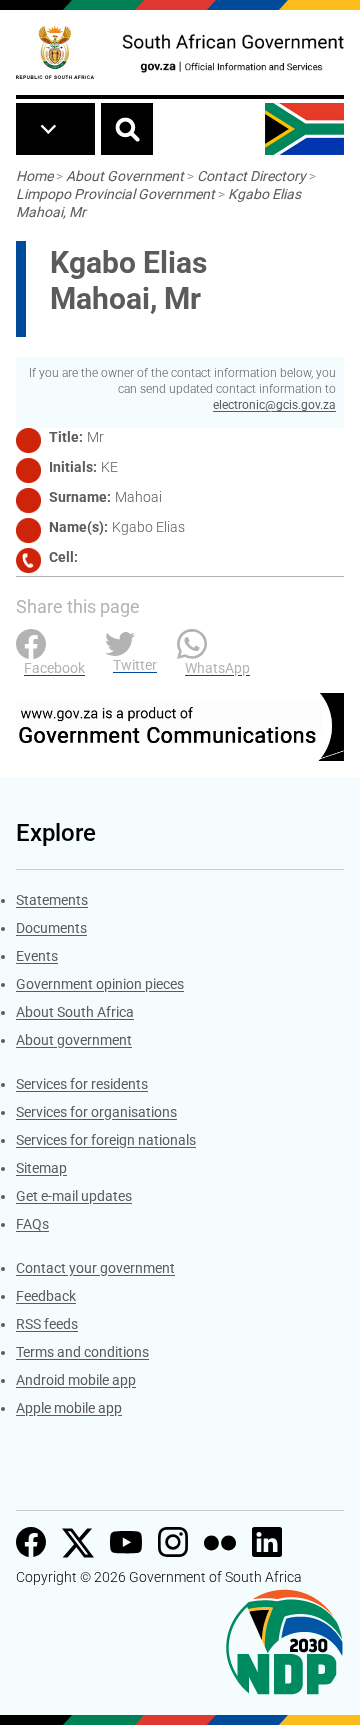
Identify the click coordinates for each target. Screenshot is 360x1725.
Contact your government (95, 1268)
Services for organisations (96, 1112)
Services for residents (82, 1084)
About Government (125, 176)
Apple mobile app (69, 1408)
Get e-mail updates (74, 1196)
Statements (52, 900)
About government (74, 1040)
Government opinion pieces (100, 984)
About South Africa (75, 1012)
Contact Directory (251, 176)
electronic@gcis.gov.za (274, 405)
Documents (51, 928)
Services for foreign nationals (106, 1140)
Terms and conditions (82, 1352)
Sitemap (41, 1168)
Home (34, 176)
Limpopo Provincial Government (115, 194)
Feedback (46, 1296)
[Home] (55, 52)
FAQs (32, 1224)
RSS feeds (47, 1324)
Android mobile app (76, 1380)
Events (37, 956)
